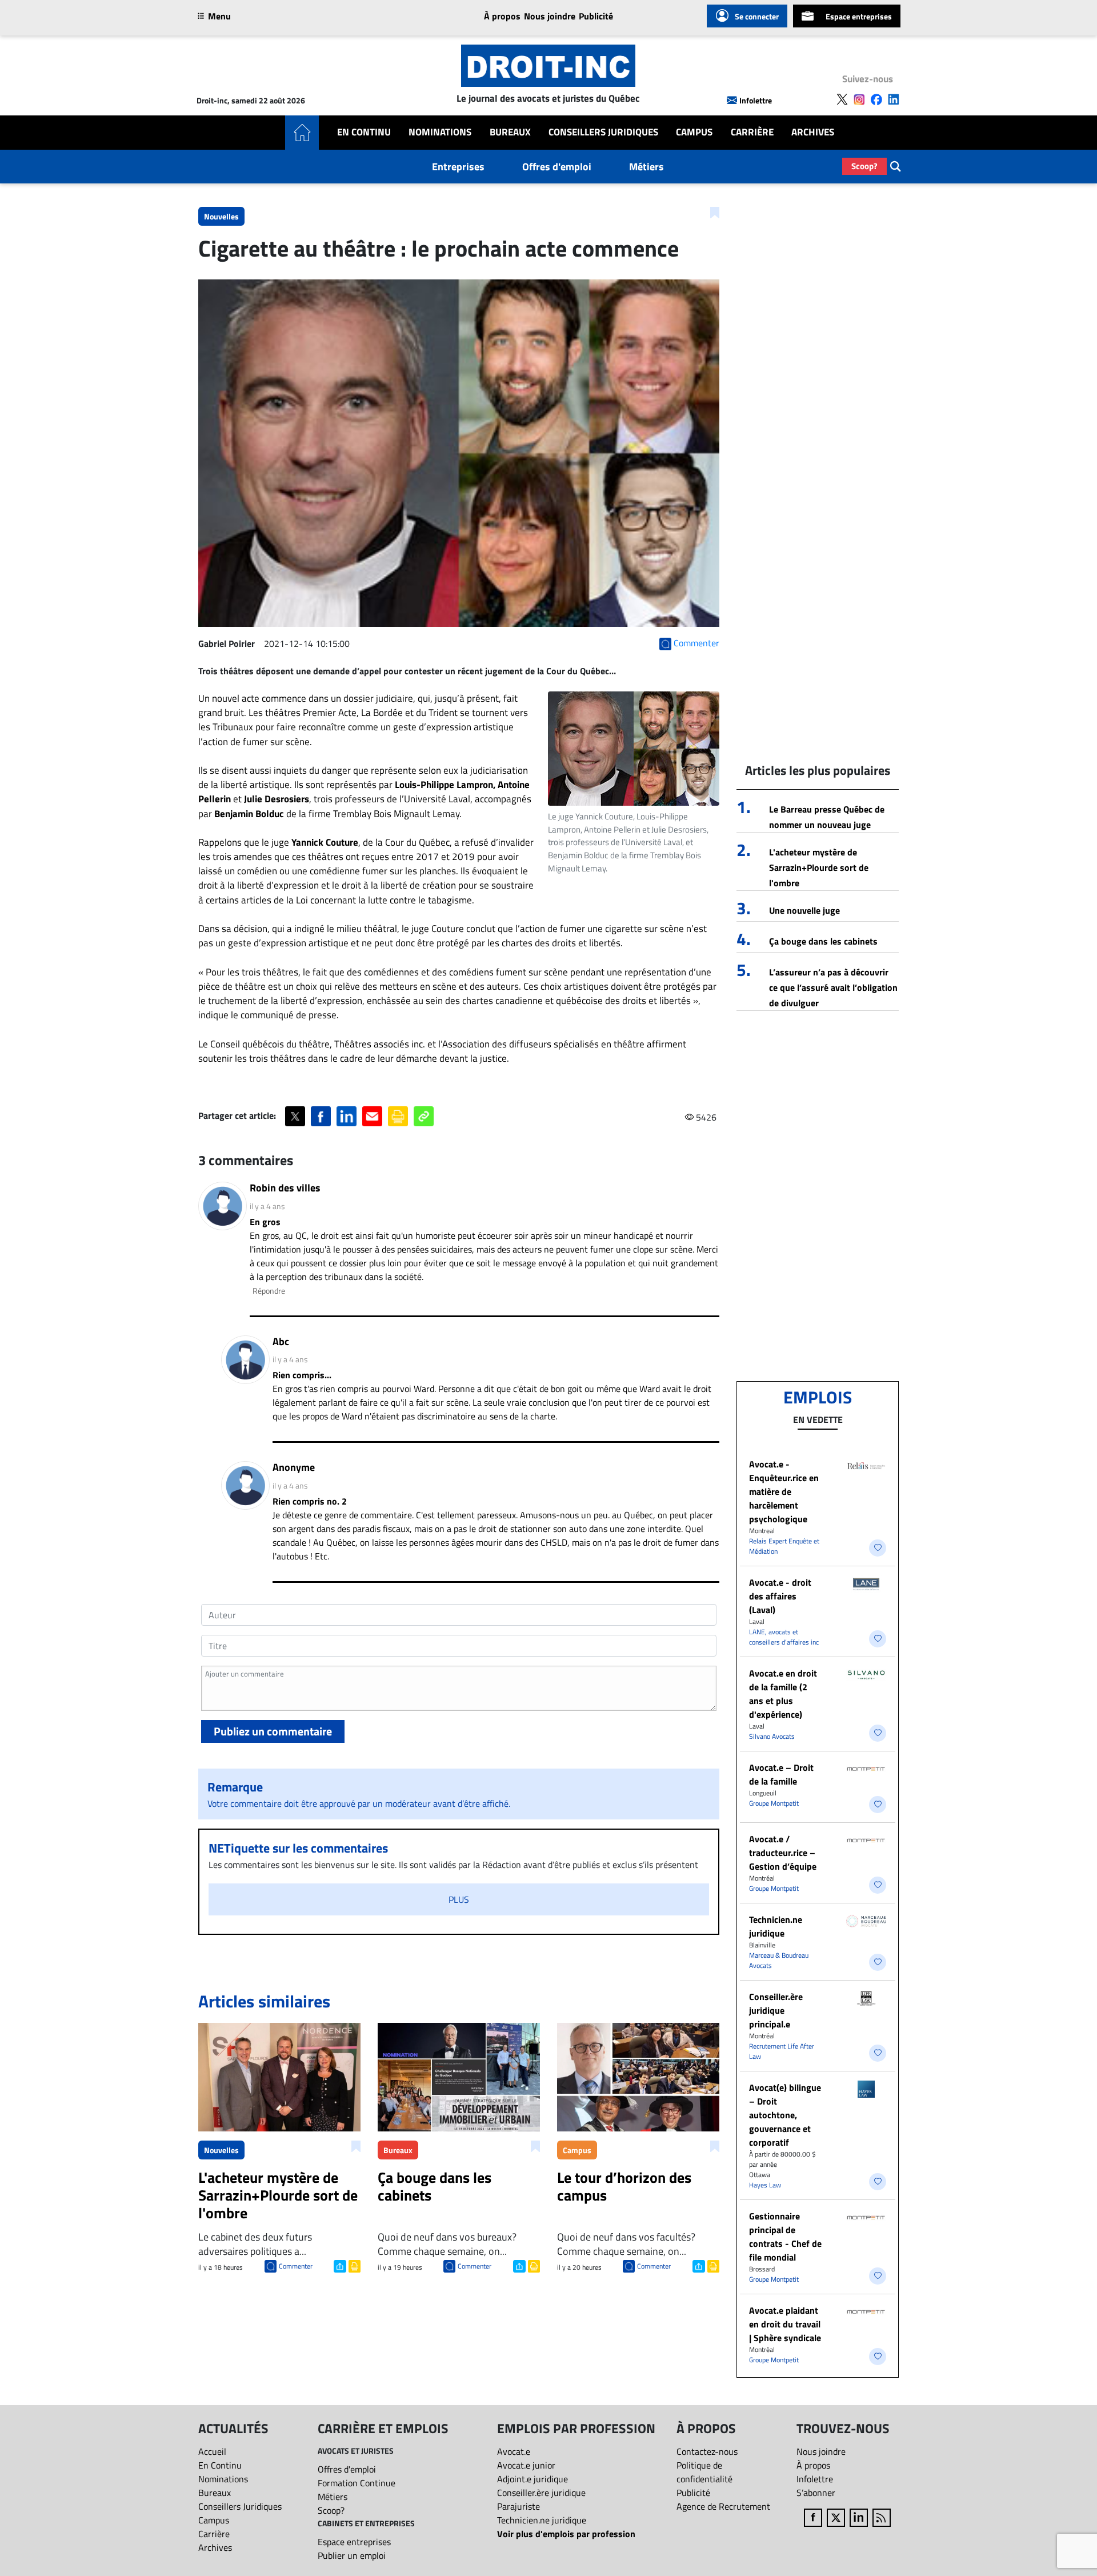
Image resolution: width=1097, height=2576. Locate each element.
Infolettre (756, 100)
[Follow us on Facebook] (876, 99)
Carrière (752, 132)
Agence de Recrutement (723, 2506)
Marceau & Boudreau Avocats (779, 1960)
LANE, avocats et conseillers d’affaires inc (784, 1637)
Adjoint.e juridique (533, 2479)
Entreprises (458, 167)
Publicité (596, 16)
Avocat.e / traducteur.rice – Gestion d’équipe (783, 1853)
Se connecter (757, 16)
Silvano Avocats (772, 1736)
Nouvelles (221, 216)
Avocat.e (514, 2451)
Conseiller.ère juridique (541, 2493)
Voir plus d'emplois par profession (566, 2534)
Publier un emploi (352, 2555)
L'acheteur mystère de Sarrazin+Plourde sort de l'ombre (819, 867)
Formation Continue (357, 2483)
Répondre (269, 1291)
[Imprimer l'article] (353, 2265)
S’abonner (816, 2493)
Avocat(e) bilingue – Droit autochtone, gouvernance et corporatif (785, 2115)
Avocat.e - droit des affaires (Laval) (780, 1596)
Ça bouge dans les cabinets (823, 941)
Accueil (212, 2451)
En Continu (364, 132)
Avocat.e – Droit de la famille (781, 1774)
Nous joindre (550, 16)
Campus (694, 132)
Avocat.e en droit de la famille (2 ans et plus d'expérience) (783, 1694)
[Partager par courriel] (372, 1116)
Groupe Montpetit (774, 1803)
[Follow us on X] (842, 99)
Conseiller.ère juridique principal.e (776, 2010)
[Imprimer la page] (398, 1116)
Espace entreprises (859, 16)
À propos (502, 16)
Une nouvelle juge (804, 910)
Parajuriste (519, 2506)
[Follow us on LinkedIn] (894, 99)
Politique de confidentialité (704, 2472)
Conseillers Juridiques (603, 132)
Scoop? (864, 166)
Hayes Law (765, 2185)
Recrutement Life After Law (782, 2051)
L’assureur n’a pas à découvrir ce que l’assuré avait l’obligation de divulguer (833, 987)
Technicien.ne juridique (776, 1926)
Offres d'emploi (557, 167)
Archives (813, 132)
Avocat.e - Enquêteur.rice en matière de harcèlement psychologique (784, 1491)
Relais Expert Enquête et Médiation (784, 1546)
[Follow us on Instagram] (859, 99)
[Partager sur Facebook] (321, 1116)
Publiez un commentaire (273, 1731)
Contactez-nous (707, 2451)
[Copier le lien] (424, 1116)
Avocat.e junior (526, 2465)
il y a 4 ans (267, 1206)
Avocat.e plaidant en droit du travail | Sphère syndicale (785, 2324)
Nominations (440, 132)
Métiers (646, 167)
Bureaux (510, 132)
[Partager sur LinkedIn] (347, 1116)
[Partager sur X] (295, 1116)
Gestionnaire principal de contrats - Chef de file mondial (785, 2237)
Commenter (296, 2266)
